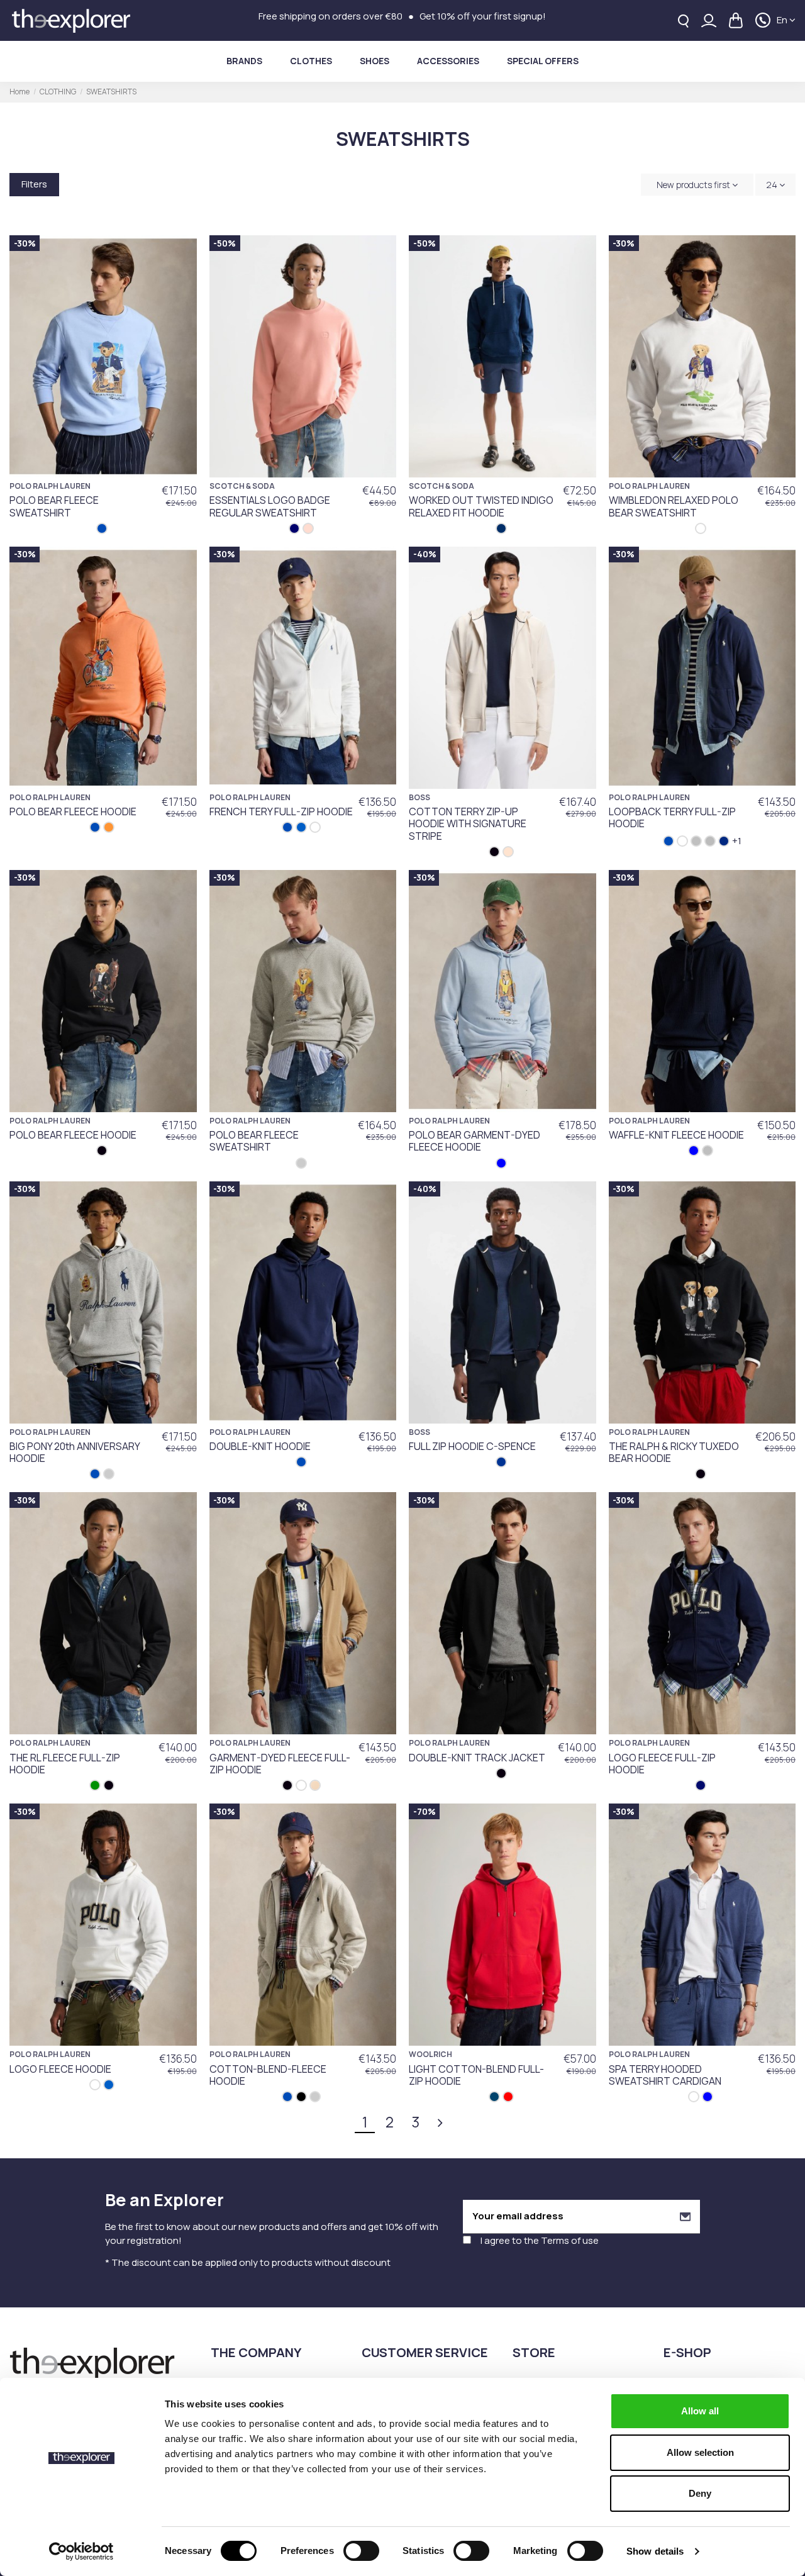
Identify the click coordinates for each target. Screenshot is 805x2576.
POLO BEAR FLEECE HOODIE (73, 811)
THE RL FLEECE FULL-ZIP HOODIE (65, 1764)
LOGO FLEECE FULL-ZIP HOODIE (662, 1764)
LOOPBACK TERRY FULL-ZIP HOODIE (672, 817)
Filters (34, 184)
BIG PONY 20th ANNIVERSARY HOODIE (75, 1452)
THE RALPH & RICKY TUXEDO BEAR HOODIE (674, 1452)
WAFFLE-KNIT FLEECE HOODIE (676, 1135)
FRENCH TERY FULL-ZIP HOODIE (281, 811)
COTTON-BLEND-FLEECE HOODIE (268, 2075)
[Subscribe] (685, 2216)
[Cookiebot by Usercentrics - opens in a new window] (81, 2551)
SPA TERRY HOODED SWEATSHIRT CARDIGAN (665, 2075)
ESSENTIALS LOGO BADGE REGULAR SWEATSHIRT (270, 506)
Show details (655, 2551)
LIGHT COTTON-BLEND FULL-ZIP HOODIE (476, 2075)
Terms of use (570, 2240)
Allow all (700, 2411)
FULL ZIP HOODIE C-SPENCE (472, 1446)
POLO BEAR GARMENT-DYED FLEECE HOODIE (475, 1141)
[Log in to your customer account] (709, 20)
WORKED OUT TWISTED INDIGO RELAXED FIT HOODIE (481, 506)
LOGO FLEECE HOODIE (60, 2069)
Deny (700, 2493)
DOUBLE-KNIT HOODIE (260, 1446)
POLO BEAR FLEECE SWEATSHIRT (54, 506)
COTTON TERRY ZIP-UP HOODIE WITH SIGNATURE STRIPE (468, 823)
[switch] (361, 2551)
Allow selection (700, 2452)
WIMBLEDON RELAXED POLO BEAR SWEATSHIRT (674, 506)
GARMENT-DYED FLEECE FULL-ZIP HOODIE (280, 1764)
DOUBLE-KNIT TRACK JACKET (477, 1758)
